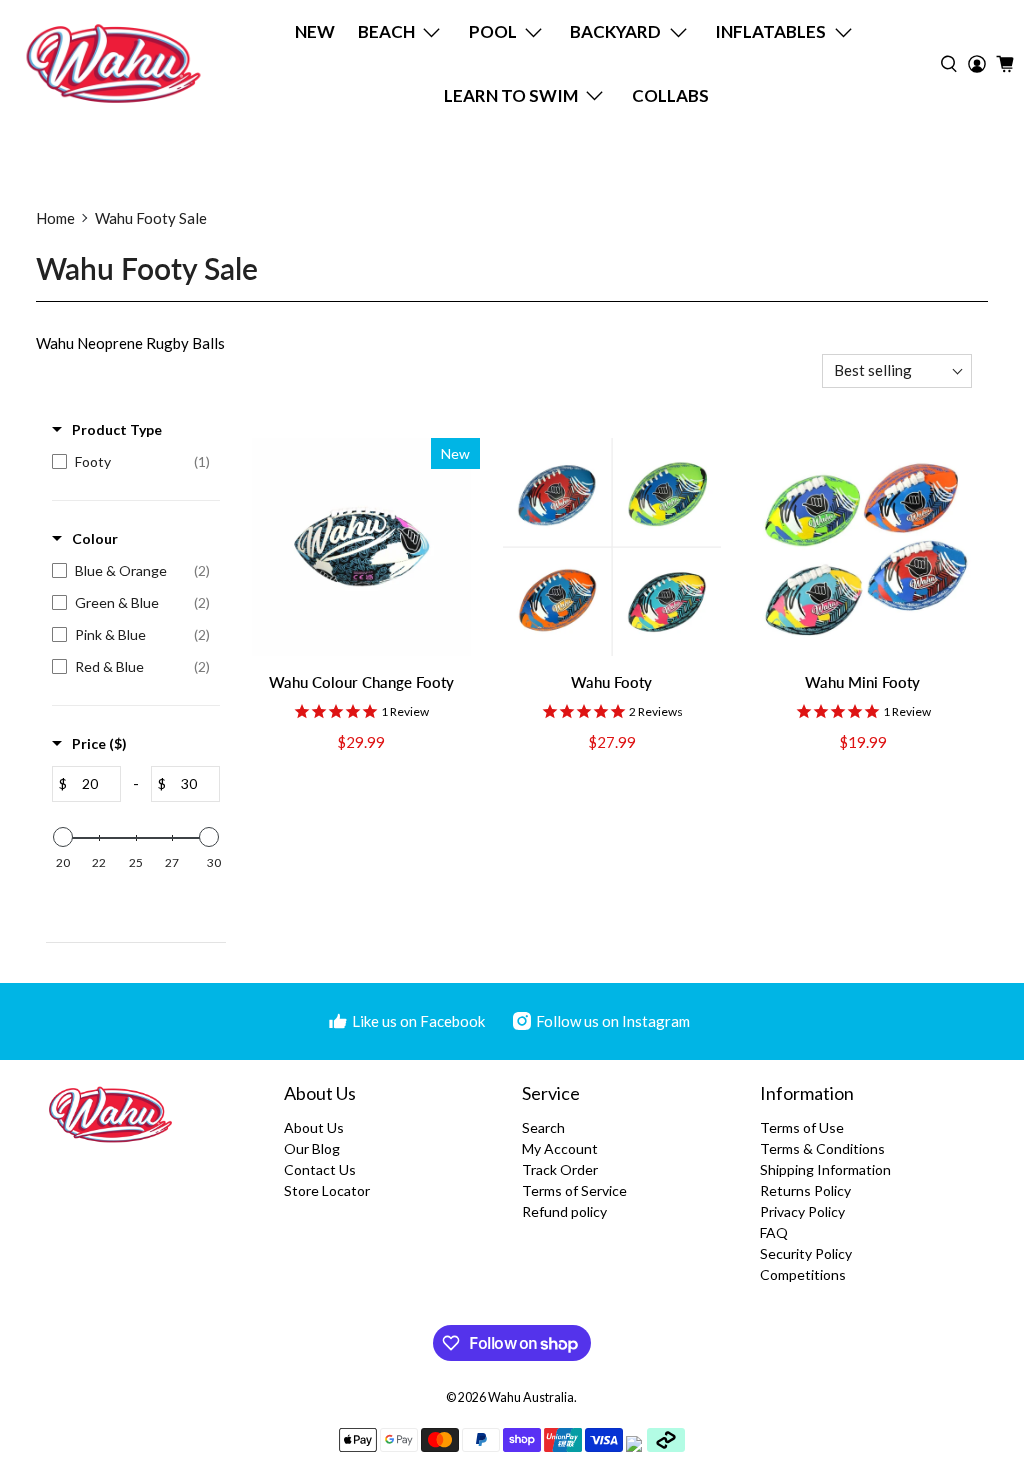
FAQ (774, 1232)
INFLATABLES (770, 31)
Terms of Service (574, 1190)
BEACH (386, 31)
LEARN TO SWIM (511, 95)
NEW (315, 31)
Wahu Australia (531, 1397)
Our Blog (312, 1148)
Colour (95, 538)
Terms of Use (802, 1127)
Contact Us (320, 1169)
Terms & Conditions (822, 1148)
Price (99, 743)
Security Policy (806, 1253)
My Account (560, 1148)
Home (55, 218)
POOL (493, 31)
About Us (314, 1127)
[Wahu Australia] (113, 63)
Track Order (560, 1169)
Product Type (117, 429)
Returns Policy (805, 1190)
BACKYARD (615, 31)
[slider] (63, 837)
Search (543, 1127)
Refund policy (564, 1211)
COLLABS (670, 95)
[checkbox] (131, 462)
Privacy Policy (802, 1211)
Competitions (803, 1274)
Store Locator (327, 1190)
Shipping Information (825, 1169)
